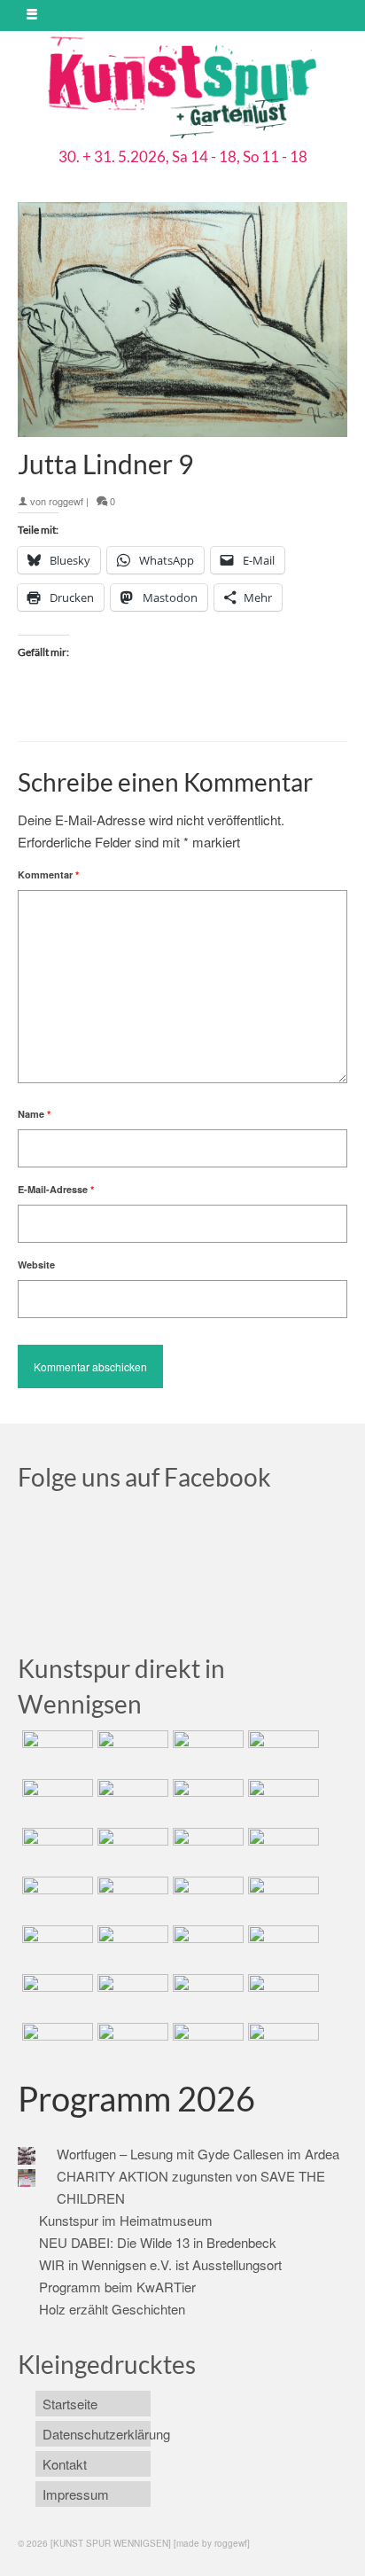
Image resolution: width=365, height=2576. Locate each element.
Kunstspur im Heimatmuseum (126, 2220)
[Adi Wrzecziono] (206, 1899)
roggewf (66, 501)
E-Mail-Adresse (56, 1189)
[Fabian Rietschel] (55, 1801)
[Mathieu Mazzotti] (281, 1801)
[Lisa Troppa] (131, 1948)
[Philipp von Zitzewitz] (55, 1899)
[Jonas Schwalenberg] (281, 1948)
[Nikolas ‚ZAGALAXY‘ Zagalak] (55, 1850)
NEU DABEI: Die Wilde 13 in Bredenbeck (158, 2242)
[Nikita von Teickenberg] (55, 1996)
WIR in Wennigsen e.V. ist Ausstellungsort (160, 2264)
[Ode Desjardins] (206, 1996)
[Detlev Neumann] (131, 2045)
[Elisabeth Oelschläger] (206, 2045)
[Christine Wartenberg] (131, 1801)
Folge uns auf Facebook (144, 1477)
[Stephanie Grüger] (131, 1996)
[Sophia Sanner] (131, 1899)
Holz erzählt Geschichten (112, 2309)
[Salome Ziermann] (131, 1752)
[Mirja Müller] (206, 1850)
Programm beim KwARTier (117, 2287)
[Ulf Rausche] (281, 1752)
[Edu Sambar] (55, 1752)
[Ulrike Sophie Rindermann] (206, 1801)
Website (36, 1265)
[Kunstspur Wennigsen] (182, 90)
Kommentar (48, 874)
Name (34, 1114)
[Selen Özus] (206, 1948)
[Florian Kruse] (281, 1996)
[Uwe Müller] (55, 1948)
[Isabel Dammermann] (206, 1752)
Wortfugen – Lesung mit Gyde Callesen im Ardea (198, 2154)
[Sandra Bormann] (55, 2045)
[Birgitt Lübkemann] (131, 1850)
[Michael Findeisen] (281, 1899)
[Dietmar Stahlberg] (281, 1850)
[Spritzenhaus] (281, 2045)
